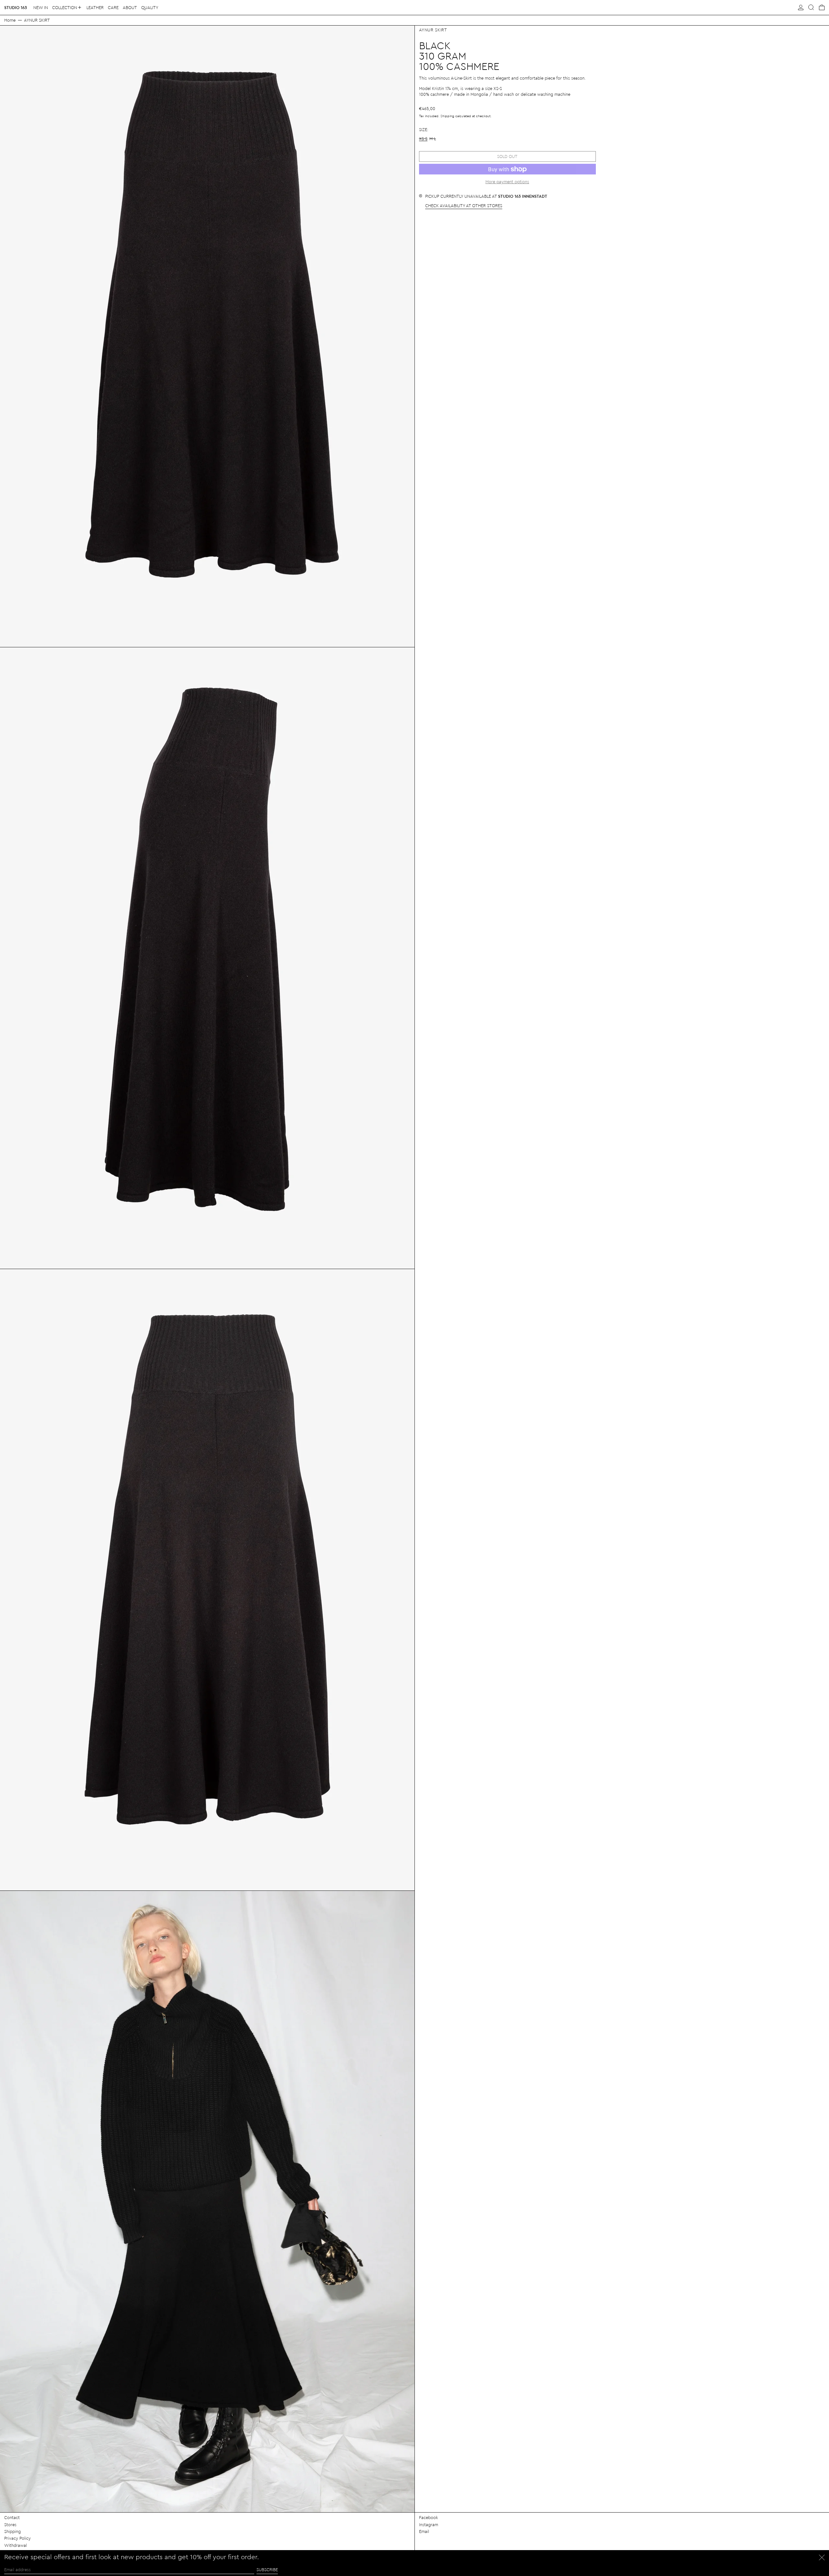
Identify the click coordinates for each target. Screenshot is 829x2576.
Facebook (428, 2517)
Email (424, 2531)
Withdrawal (16, 2545)
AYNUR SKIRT (37, 20)
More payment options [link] (507, 181)
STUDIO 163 (16, 7)
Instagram (429, 2524)
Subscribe (267, 2569)
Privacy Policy (17, 2538)
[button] (811, 7)
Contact (12, 2517)
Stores (10, 2524)
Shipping (447, 116)
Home (10, 20)
